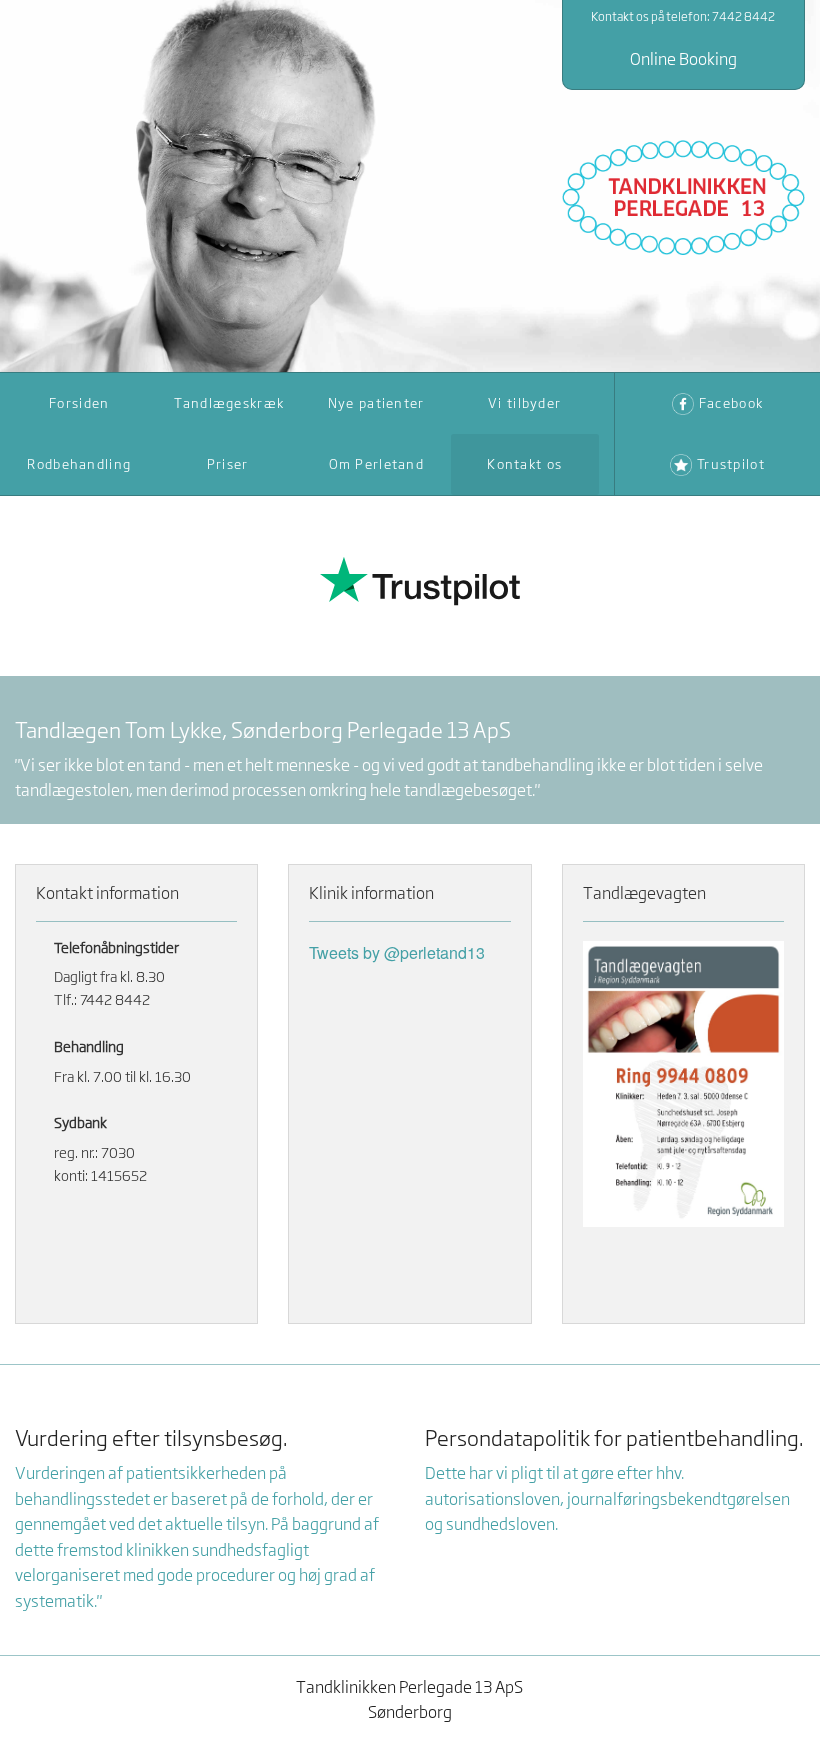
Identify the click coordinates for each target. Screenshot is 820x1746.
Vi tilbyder (524, 403)
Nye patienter (376, 403)
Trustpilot (731, 464)
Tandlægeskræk (229, 403)
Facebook (731, 403)
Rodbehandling (79, 464)
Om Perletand (376, 464)
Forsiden (79, 403)
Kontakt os (524, 464)
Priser (228, 464)
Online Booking (683, 59)
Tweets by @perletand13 (397, 952)
